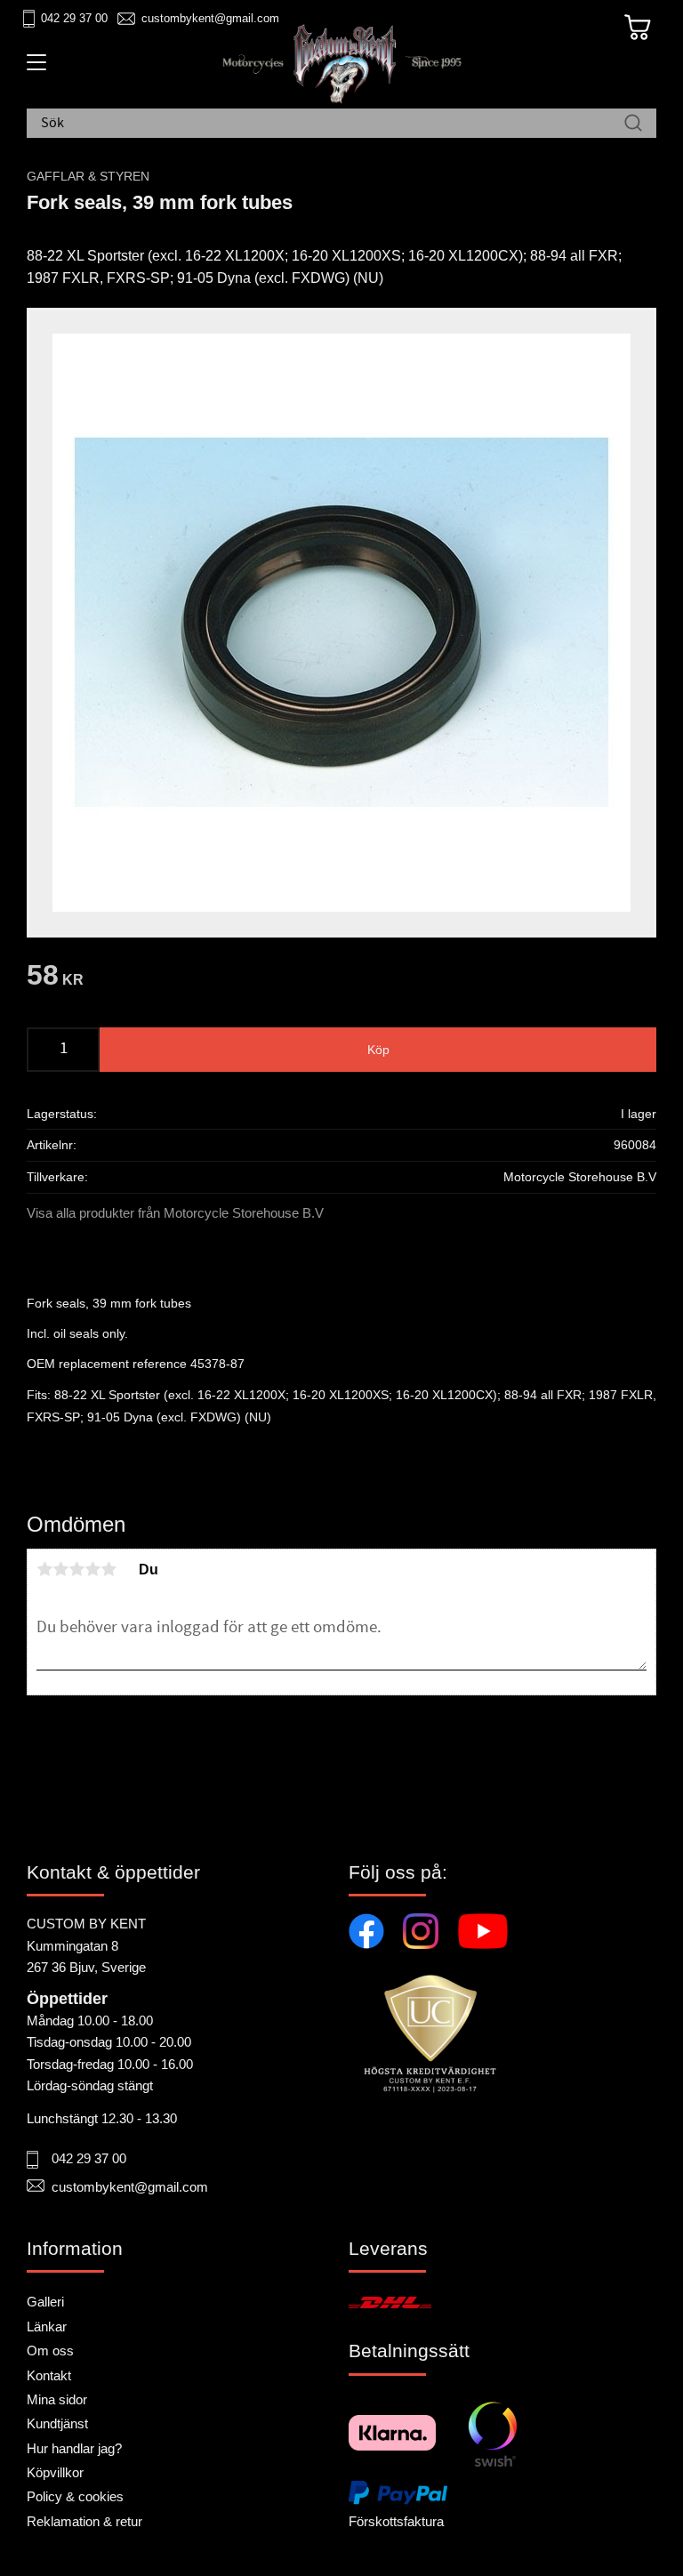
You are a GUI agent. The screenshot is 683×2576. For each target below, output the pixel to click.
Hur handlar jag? (74, 2448)
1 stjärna (44, 1569)
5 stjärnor (108, 1569)
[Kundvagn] (638, 28)
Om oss (50, 2351)
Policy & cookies (75, 2496)
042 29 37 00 (74, 18)
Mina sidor (57, 2399)
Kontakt (49, 2375)
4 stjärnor (92, 1569)
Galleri (45, 2302)
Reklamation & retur (84, 2521)
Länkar (47, 2326)
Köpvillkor (55, 2472)
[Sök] (633, 124)
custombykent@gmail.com (210, 18)
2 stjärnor (60, 1569)
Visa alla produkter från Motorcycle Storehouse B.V (175, 1213)
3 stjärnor (76, 1569)
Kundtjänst (57, 2423)
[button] (33, 68)
